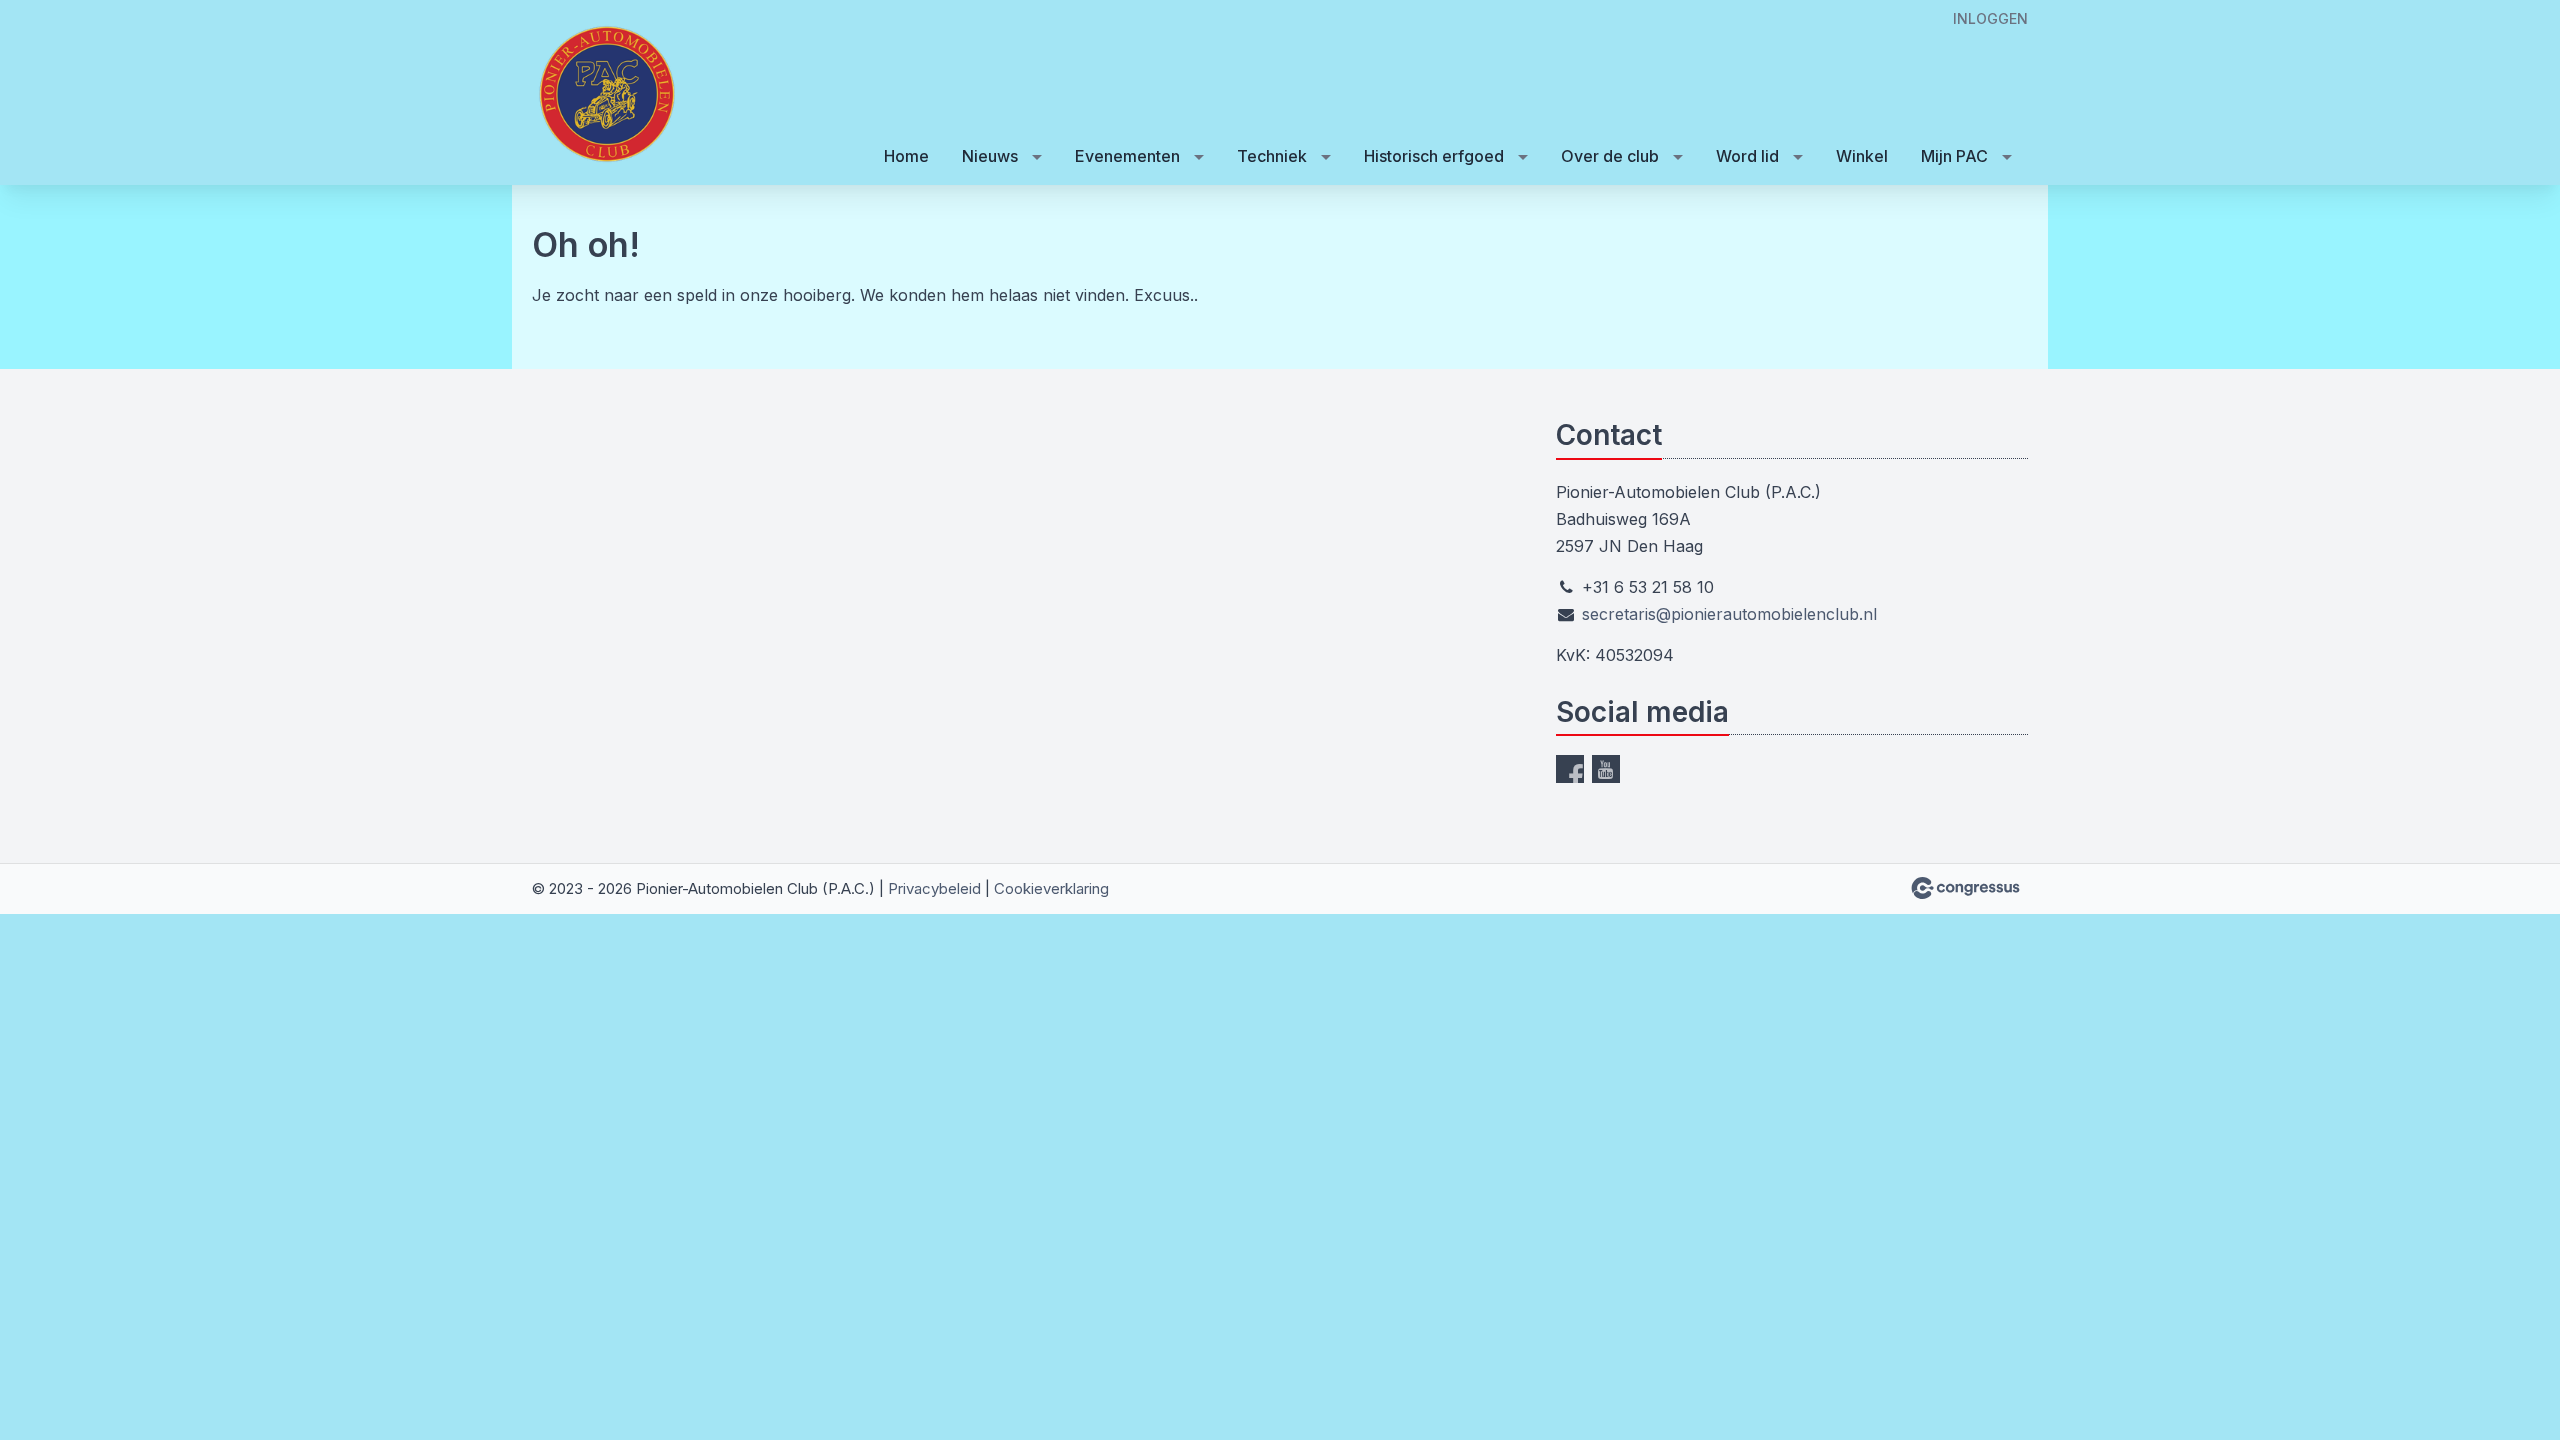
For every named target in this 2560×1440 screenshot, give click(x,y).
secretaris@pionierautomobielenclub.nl (1729, 614)
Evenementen (1127, 156)
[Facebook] (1570, 769)
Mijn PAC (1954, 156)
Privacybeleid (934, 888)
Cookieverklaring (1051, 888)
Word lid (1747, 156)
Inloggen (1990, 18)
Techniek (1272, 156)
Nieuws (990, 156)
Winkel (1862, 156)
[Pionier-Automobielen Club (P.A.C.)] (607, 94)
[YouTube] (1606, 769)
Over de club (1610, 156)
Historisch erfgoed (1434, 156)
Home (906, 156)
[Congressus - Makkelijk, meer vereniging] (1965, 888)
